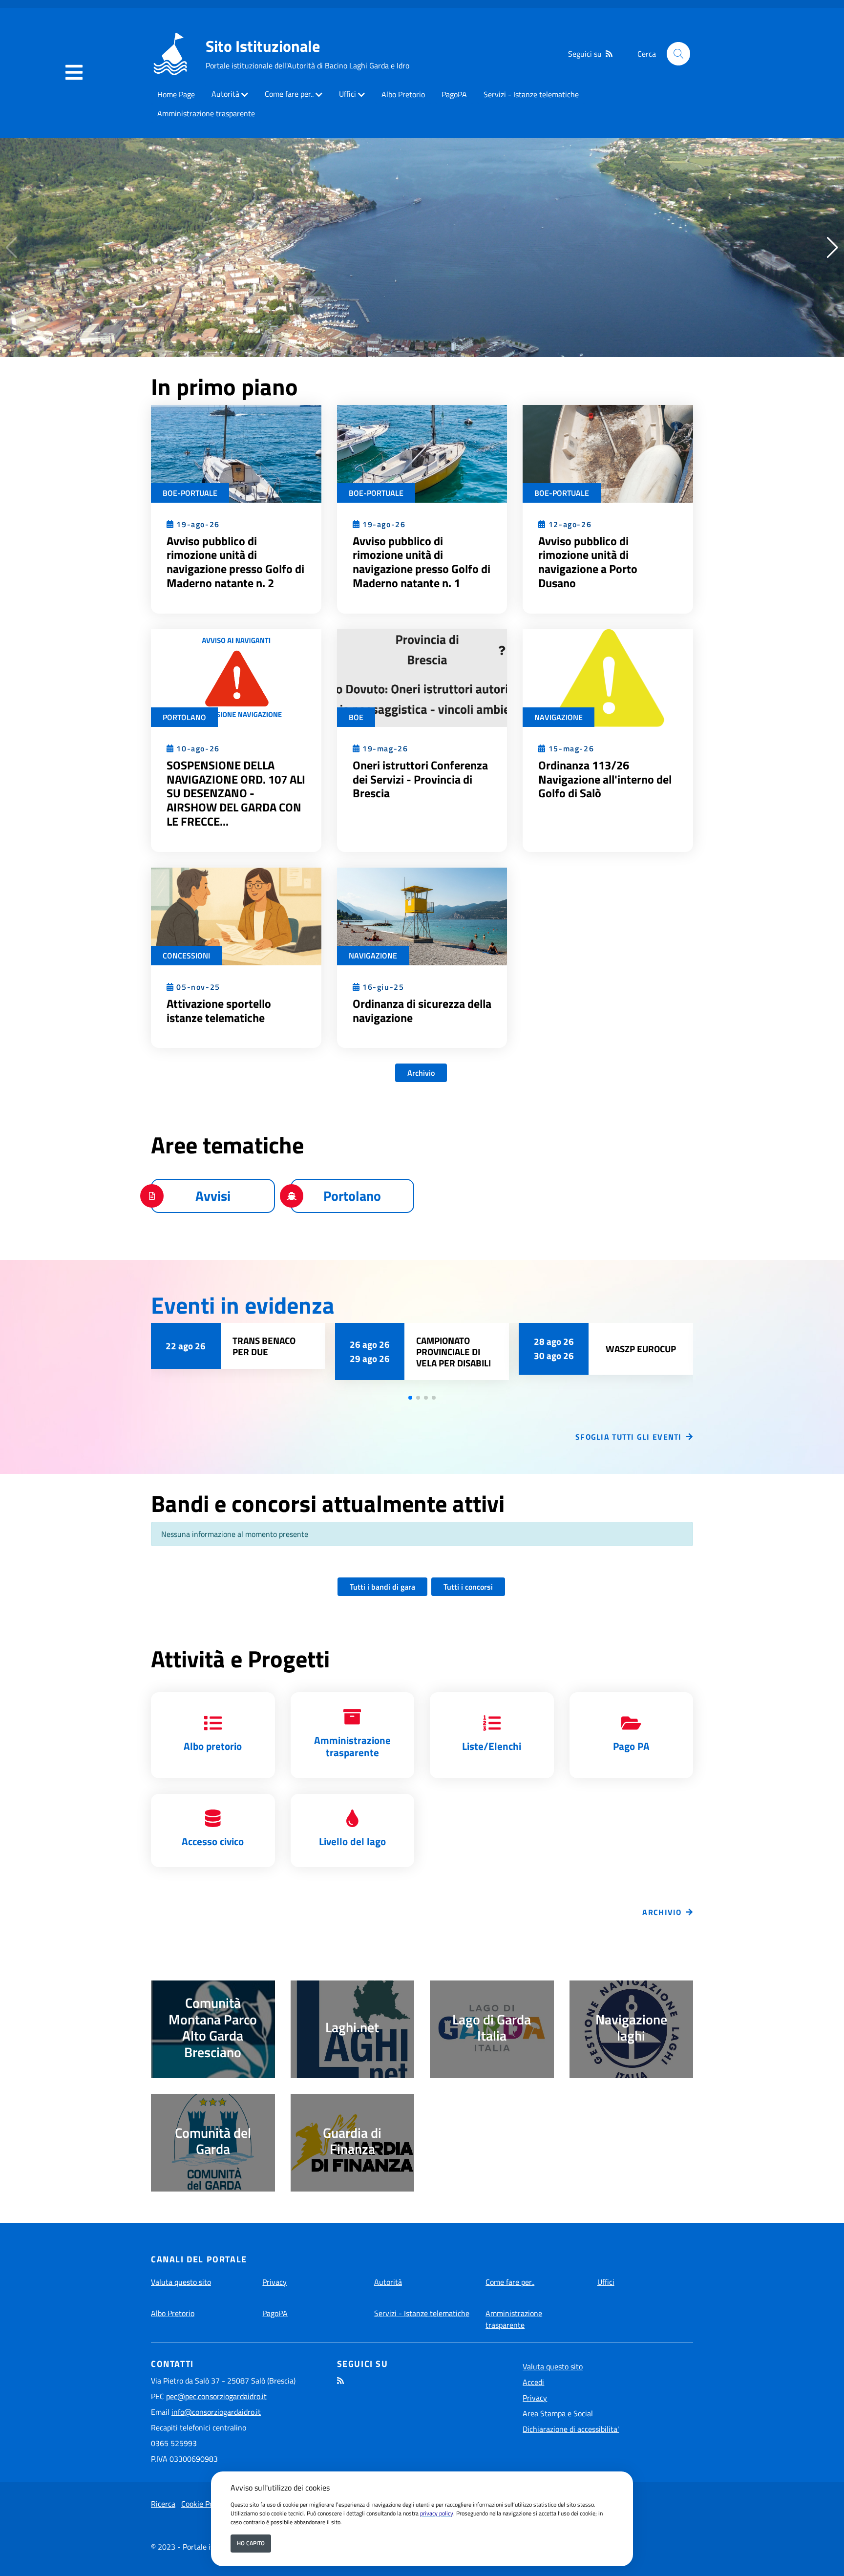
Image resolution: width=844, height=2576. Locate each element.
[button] (833, 248)
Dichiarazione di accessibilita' (571, 2429)
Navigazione (559, 717)
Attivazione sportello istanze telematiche (219, 1011)
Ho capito (251, 2543)
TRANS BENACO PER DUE (264, 1346)
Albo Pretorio (403, 94)
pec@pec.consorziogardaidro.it (216, 2396)
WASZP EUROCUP (641, 1349)
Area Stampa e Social (558, 2413)
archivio (662, 1912)
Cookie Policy (203, 2504)
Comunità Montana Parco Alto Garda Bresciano (213, 2027)
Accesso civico (213, 1841)
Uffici (348, 94)
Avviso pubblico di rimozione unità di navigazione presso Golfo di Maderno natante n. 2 (235, 562)
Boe (356, 717)
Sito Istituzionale (263, 46)
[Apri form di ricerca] (678, 54)
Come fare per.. (289, 94)
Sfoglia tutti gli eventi (629, 1437)
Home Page (176, 94)
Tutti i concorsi (468, 1587)
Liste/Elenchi (492, 1746)
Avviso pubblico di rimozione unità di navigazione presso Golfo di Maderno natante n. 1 (422, 562)
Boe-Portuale (190, 493)
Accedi (533, 2382)
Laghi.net (352, 2027)
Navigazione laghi (631, 2028)
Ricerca (163, 2504)
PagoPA (454, 94)
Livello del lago (352, 1841)
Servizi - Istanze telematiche (531, 94)
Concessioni (186, 956)
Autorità (225, 94)
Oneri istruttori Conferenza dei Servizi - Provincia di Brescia (420, 779)
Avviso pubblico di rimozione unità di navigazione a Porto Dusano (588, 562)
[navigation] (74, 73)
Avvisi (213, 1196)
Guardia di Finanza (352, 2141)
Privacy (274, 2282)
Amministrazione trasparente (206, 113)
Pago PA (631, 1746)
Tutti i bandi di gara (382, 1587)
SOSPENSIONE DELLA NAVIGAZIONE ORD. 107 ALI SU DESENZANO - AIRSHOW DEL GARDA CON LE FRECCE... (236, 793)
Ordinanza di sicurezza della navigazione (422, 1011)
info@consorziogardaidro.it (216, 2412)
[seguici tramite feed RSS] (609, 54)
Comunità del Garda (213, 2141)
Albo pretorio (213, 1746)
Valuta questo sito (181, 2282)
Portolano (184, 717)
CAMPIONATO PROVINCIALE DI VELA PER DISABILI (454, 1352)
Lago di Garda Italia (492, 2028)
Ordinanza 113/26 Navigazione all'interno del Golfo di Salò (605, 779)
